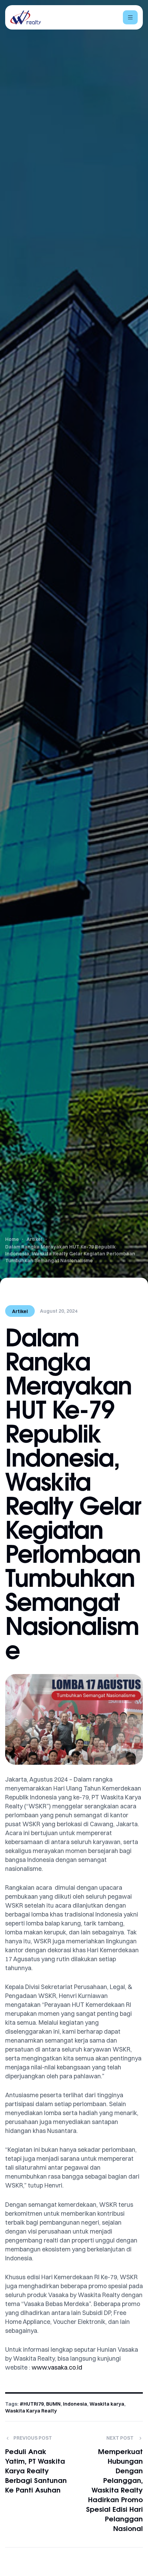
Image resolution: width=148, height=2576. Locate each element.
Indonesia (75, 2404)
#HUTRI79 (32, 2404)
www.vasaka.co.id (57, 2367)
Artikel (20, 1311)
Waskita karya (107, 2404)
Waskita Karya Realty (31, 2411)
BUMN (53, 2404)
